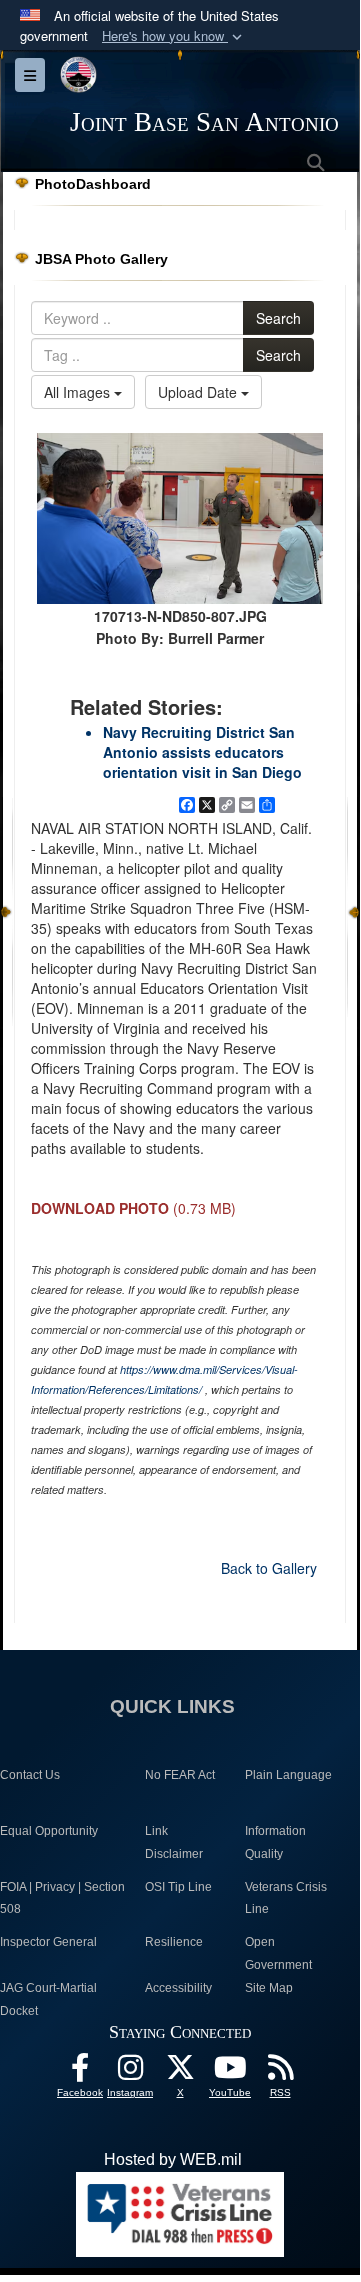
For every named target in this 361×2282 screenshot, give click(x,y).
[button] (174, 36)
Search (278, 318)
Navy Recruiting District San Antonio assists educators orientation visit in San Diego (202, 752)
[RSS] (280, 2072)
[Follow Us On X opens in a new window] (180, 2072)
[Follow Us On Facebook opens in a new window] (80, 2072)
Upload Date (199, 392)
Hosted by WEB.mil (173, 2159)
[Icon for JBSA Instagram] (130, 2072)
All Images (79, 392)
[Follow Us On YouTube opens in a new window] (230, 2072)
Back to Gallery (269, 1568)
